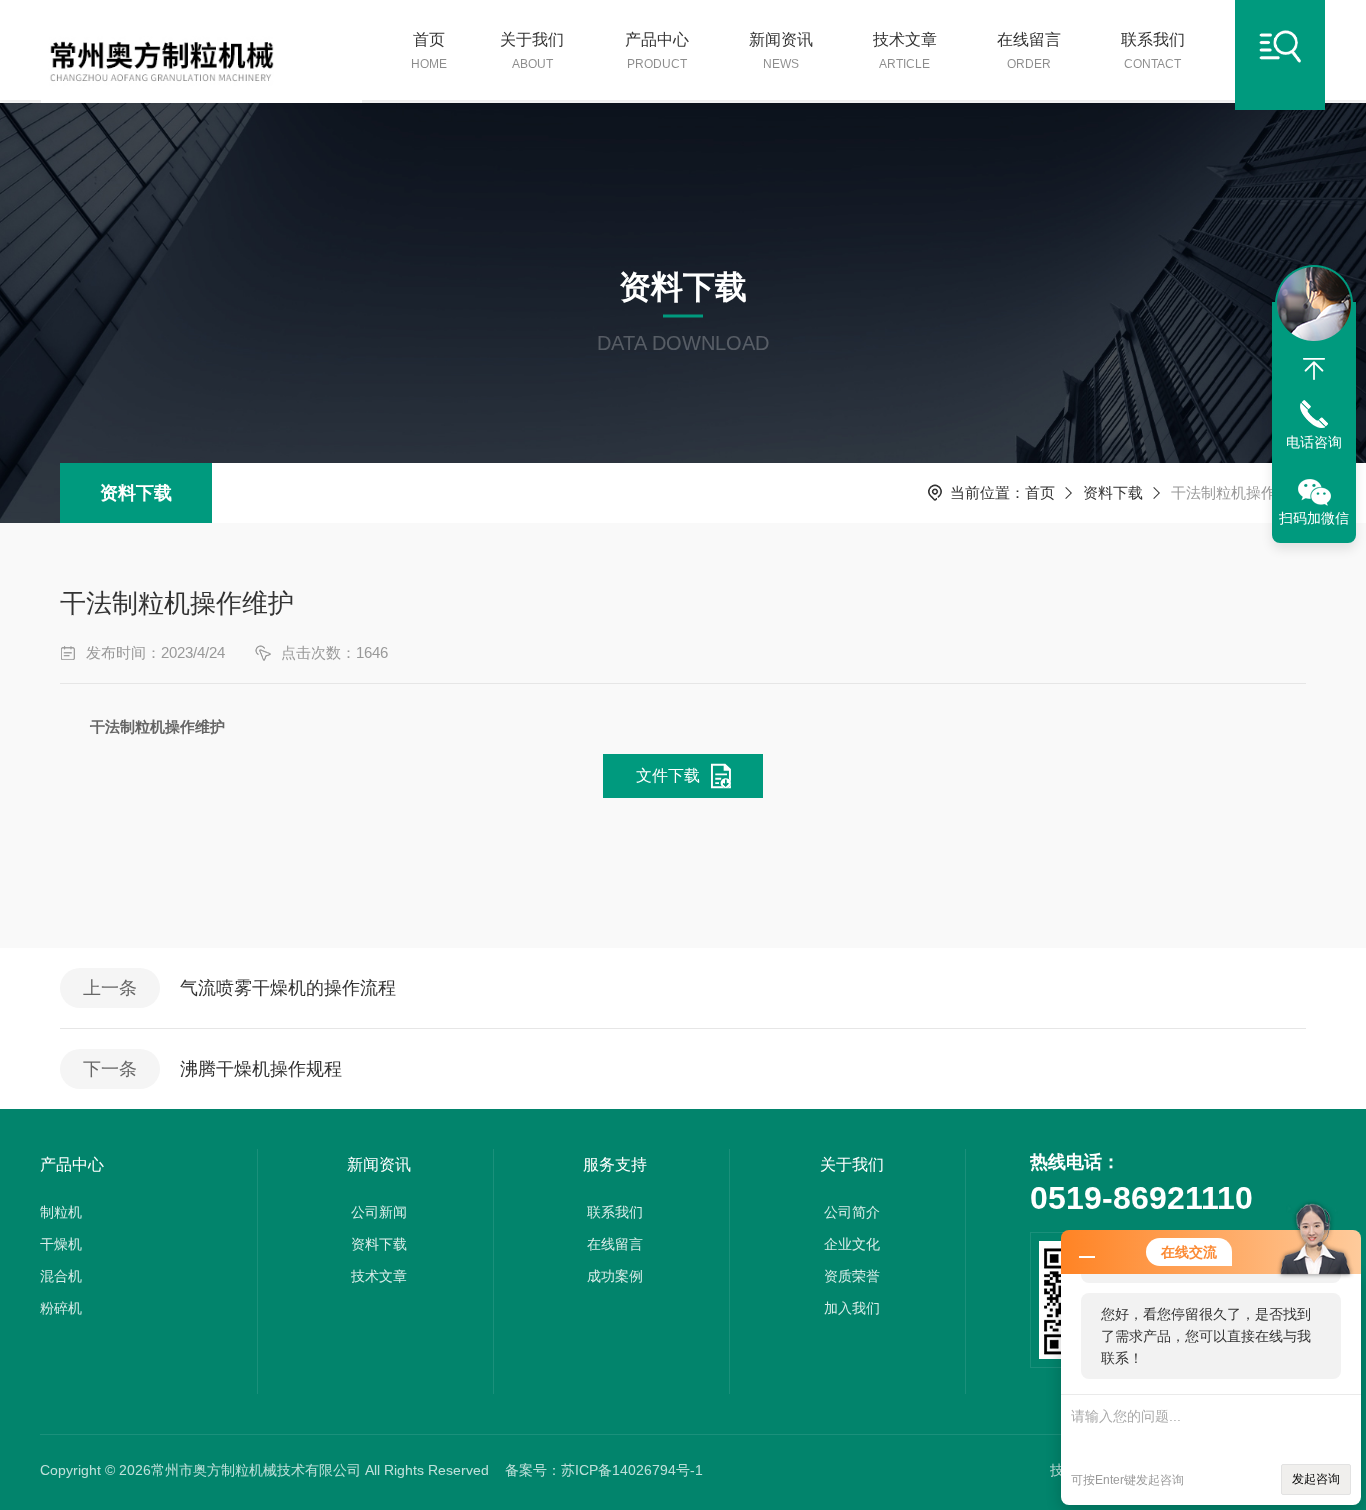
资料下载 (136, 493)
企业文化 (852, 1244)
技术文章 (905, 51)
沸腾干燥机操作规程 (261, 1069)
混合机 (61, 1276)
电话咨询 (1314, 442)
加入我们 (852, 1308)
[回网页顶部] (1314, 369)
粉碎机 (61, 1308)
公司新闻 (379, 1212)
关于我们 (532, 51)
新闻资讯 (781, 51)
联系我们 (1153, 51)
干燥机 (61, 1244)
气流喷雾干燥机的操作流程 (288, 988)
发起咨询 (1316, 1479)
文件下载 (668, 775)
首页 (429, 51)
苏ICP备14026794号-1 (632, 1470)
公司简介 (852, 1212)
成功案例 (615, 1276)
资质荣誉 (852, 1276)
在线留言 (1029, 51)
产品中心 (657, 51)
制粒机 (61, 1212)
